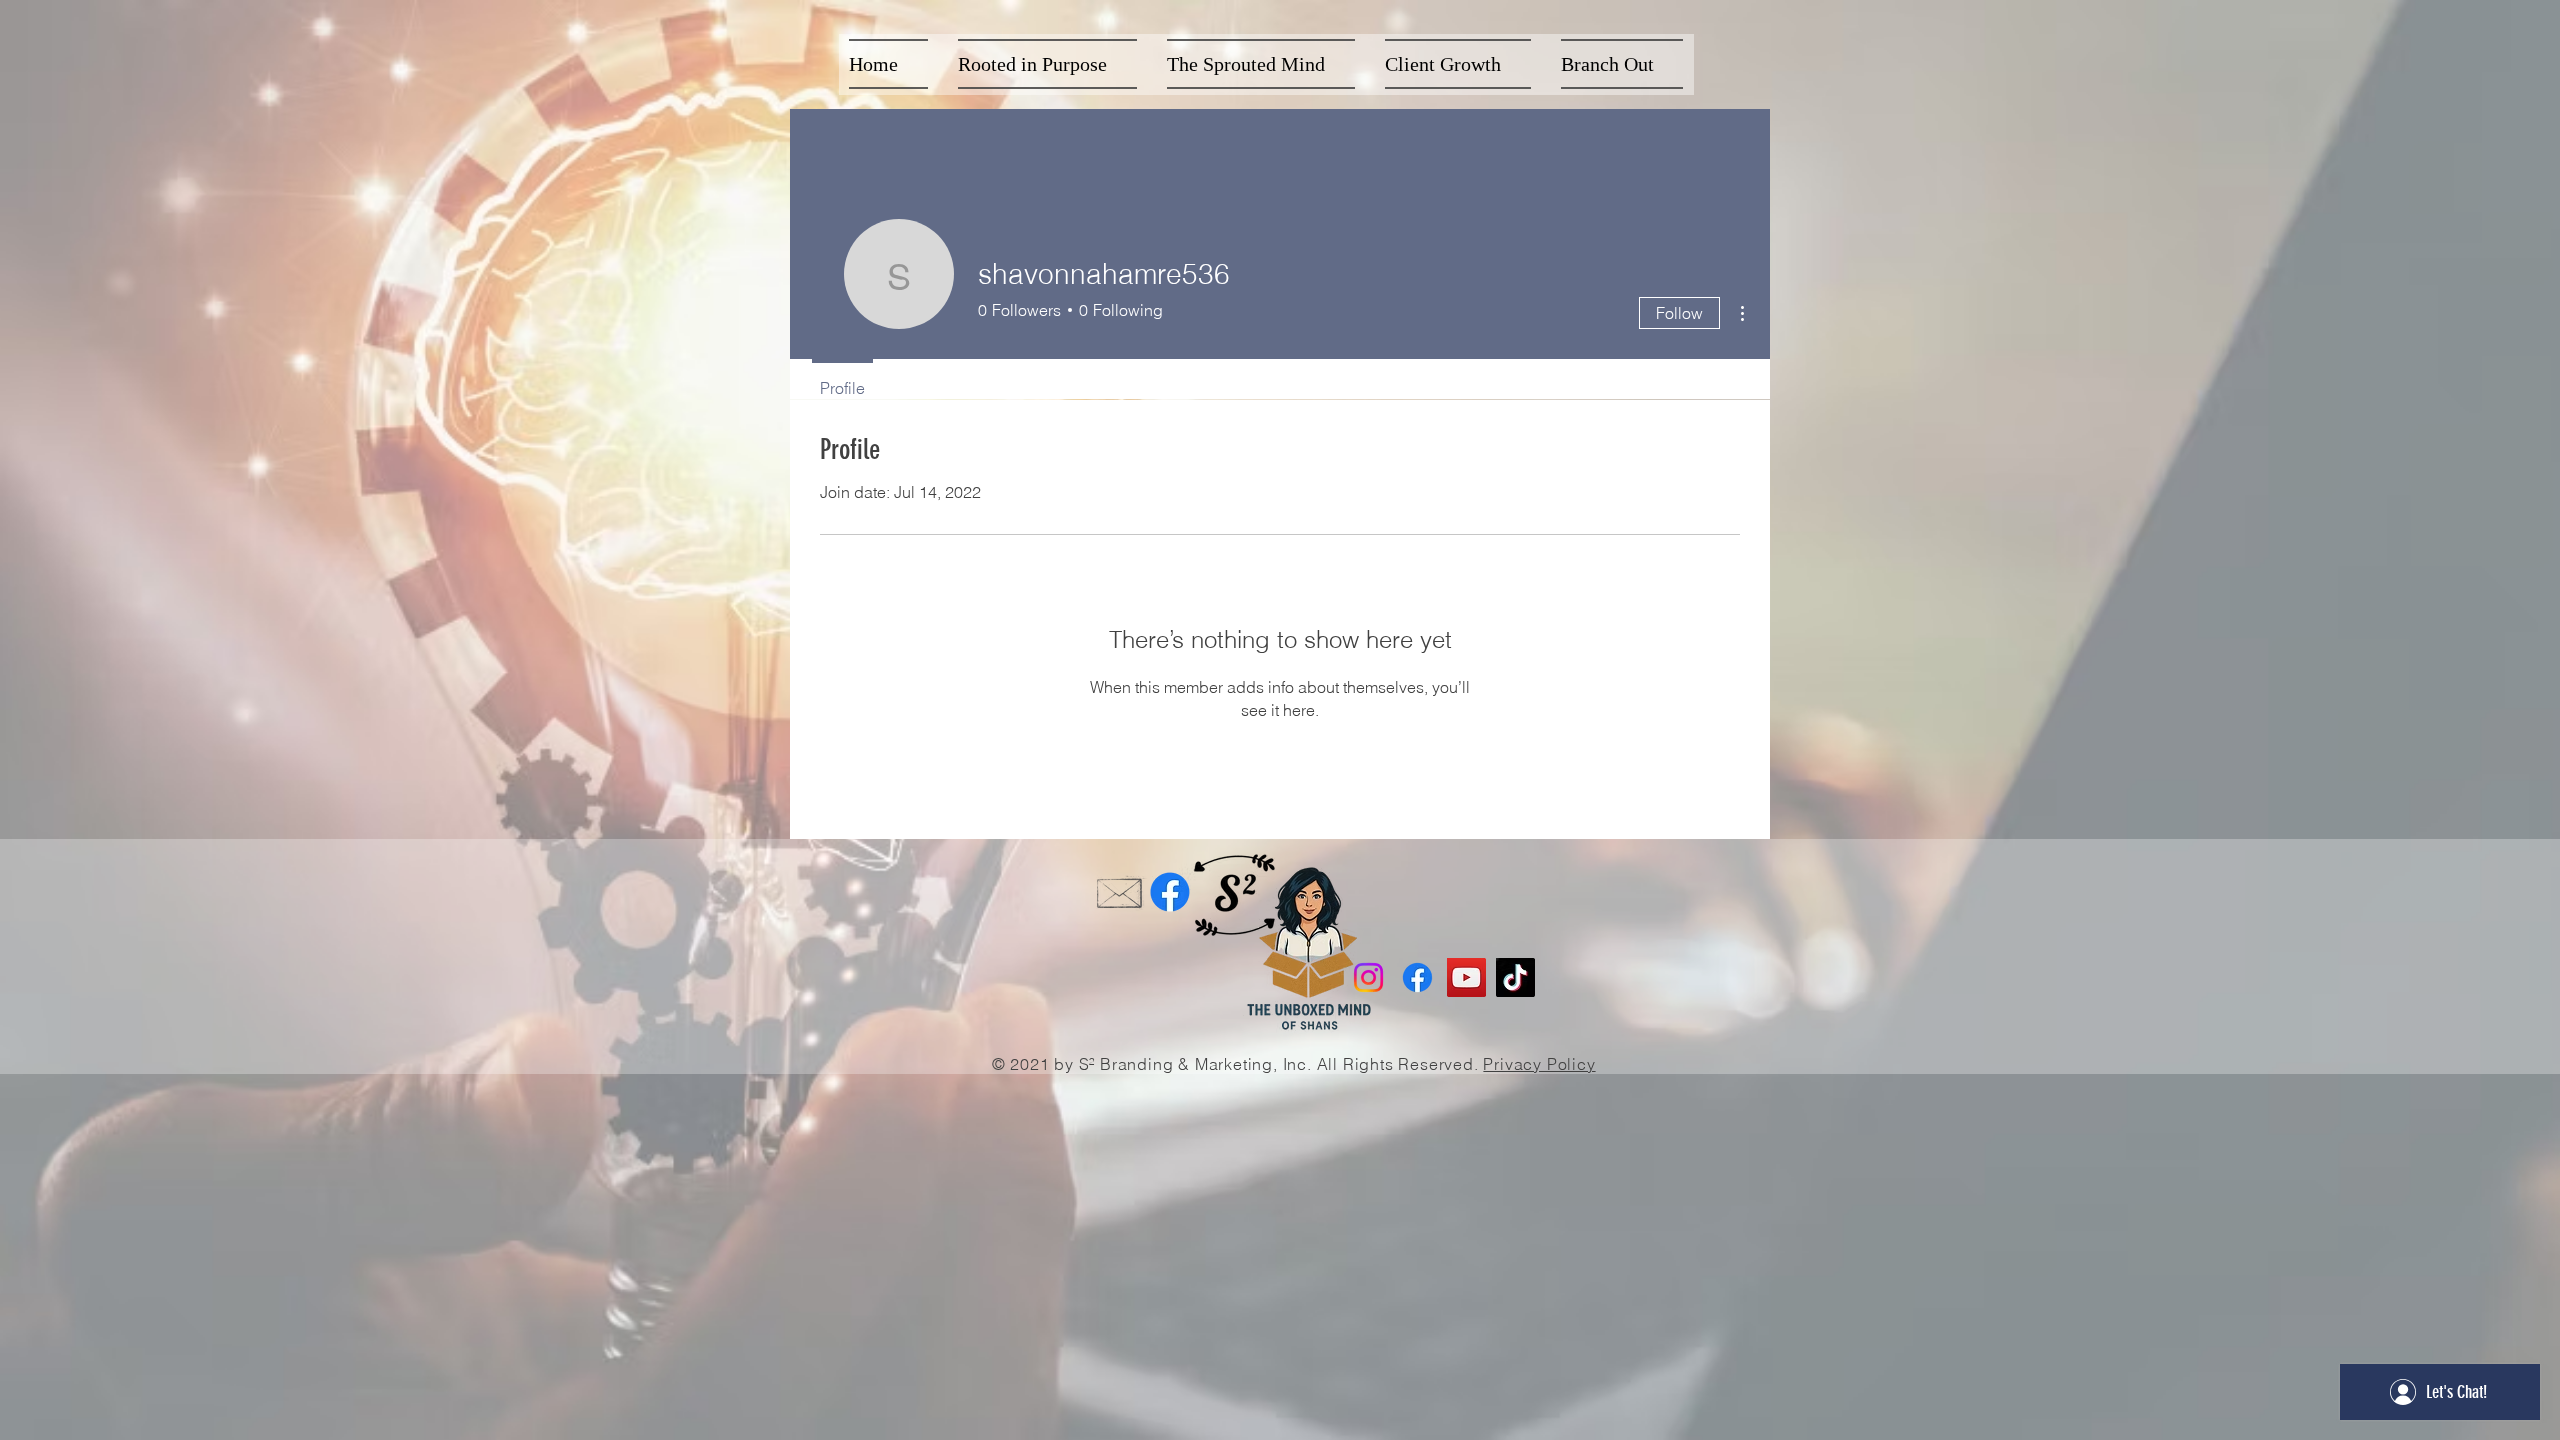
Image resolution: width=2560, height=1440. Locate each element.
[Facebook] (1170, 892)
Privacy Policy (1539, 1064)
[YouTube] (1466, 977)
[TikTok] (1515, 977)
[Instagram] (1368, 977)
